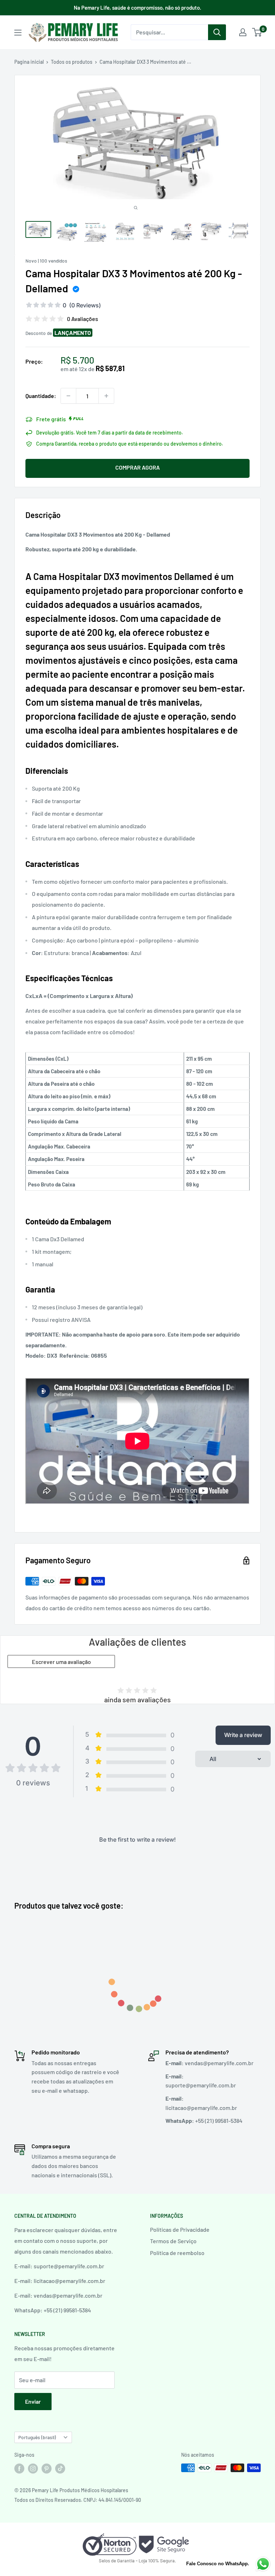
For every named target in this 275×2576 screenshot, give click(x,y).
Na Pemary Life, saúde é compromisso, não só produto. (137, 8)
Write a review (243, 1735)
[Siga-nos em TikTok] (60, 2469)
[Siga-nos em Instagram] (33, 2469)
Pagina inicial (29, 62)
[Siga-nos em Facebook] (19, 2469)
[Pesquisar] (217, 32)
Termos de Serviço (173, 2241)
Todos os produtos (72, 62)
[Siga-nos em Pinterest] (47, 2469)
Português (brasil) (37, 2437)
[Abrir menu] (18, 33)
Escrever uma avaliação (61, 1662)
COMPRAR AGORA (137, 467)
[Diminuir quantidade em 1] (68, 396)
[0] (257, 32)
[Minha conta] (243, 32)
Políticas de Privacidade (180, 2229)
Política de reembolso (177, 2253)
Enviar (33, 2401)
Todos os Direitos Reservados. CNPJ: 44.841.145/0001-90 (78, 2500)
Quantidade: (41, 396)
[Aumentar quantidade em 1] (106, 396)
